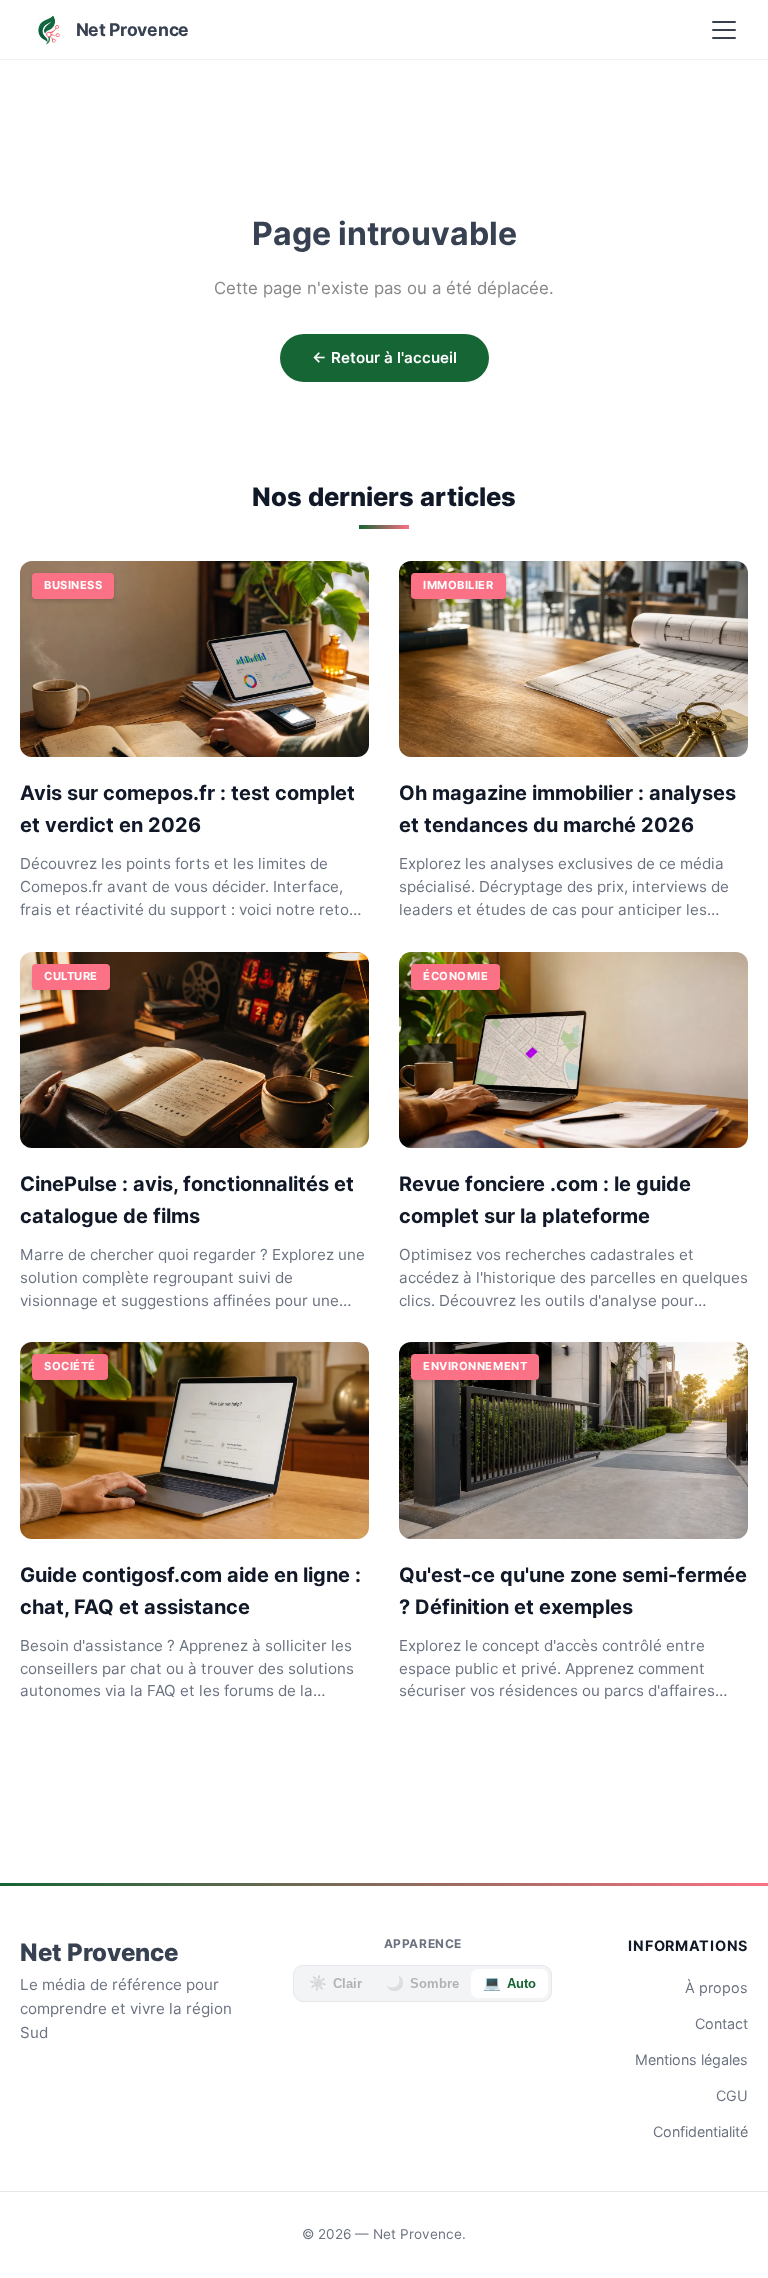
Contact (721, 2023)
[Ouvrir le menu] (724, 30)
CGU (732, 2095)
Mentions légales (691, 2059)
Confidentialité (700, 2131)
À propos (716, 1987)
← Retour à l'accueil (384, 357)
